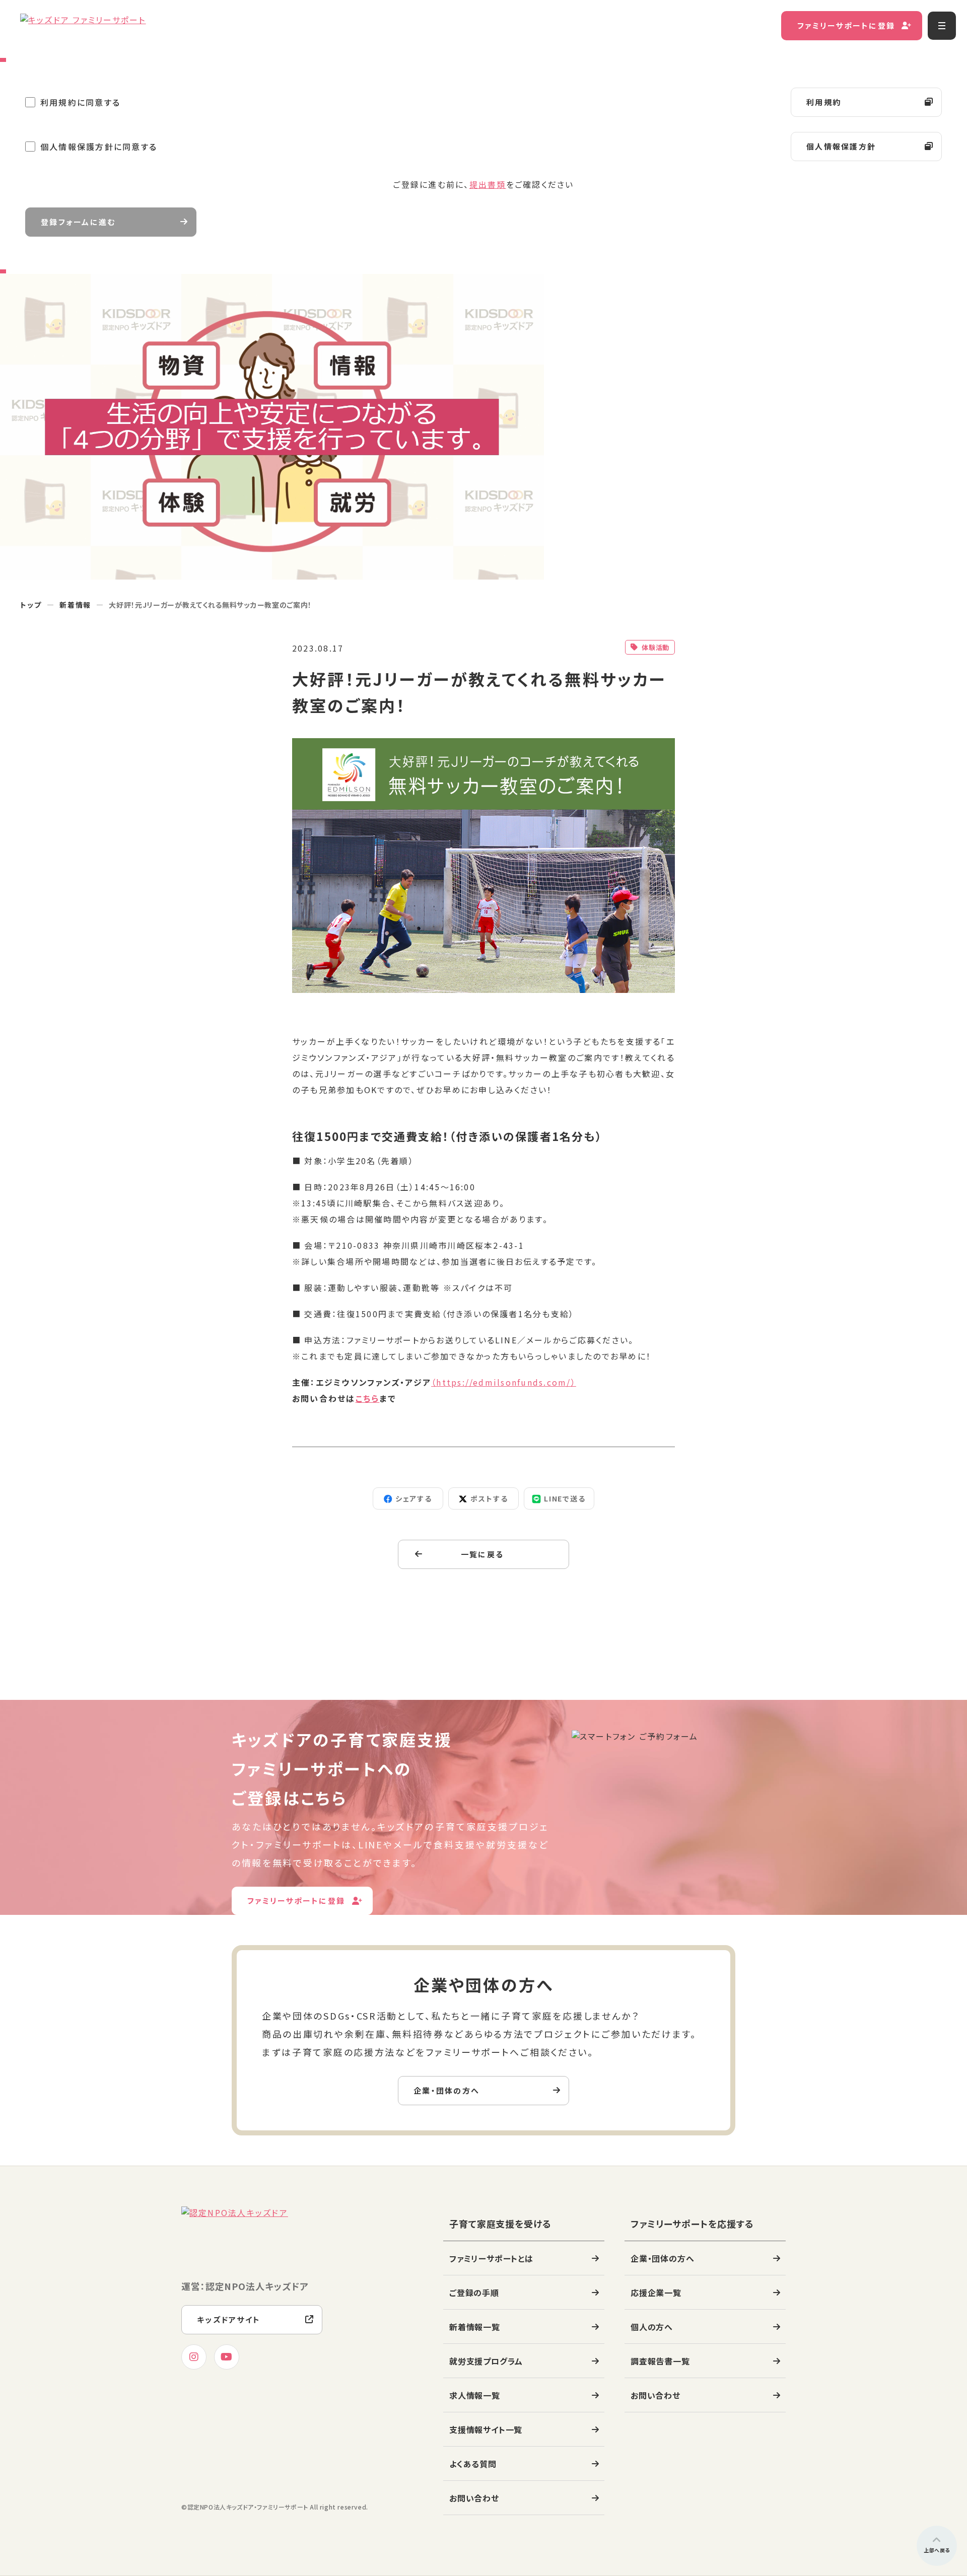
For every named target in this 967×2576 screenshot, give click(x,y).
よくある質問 (473, 2464)
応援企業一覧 (656, 2293)
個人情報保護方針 (841, 146)
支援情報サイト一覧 (486, 2429)
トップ (31, 605)
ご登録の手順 (474, 2293)
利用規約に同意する (80, 102)
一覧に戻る (482, 1554)
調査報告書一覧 (660, 2361)
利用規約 (824, 102)
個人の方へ (652, 2327)
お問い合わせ (474, 2498)
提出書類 (488, 184)
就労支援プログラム (486, 2361)
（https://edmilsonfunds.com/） (504, 1382)
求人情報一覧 (475, 2395)
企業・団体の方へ (446, 2090)
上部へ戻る (937, 2550)
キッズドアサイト (229, 2319)
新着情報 (76, 605)
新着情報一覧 (475, 2327)
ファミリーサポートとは (491, 2258)
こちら (368, 1398)
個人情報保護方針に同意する (99, 147)
